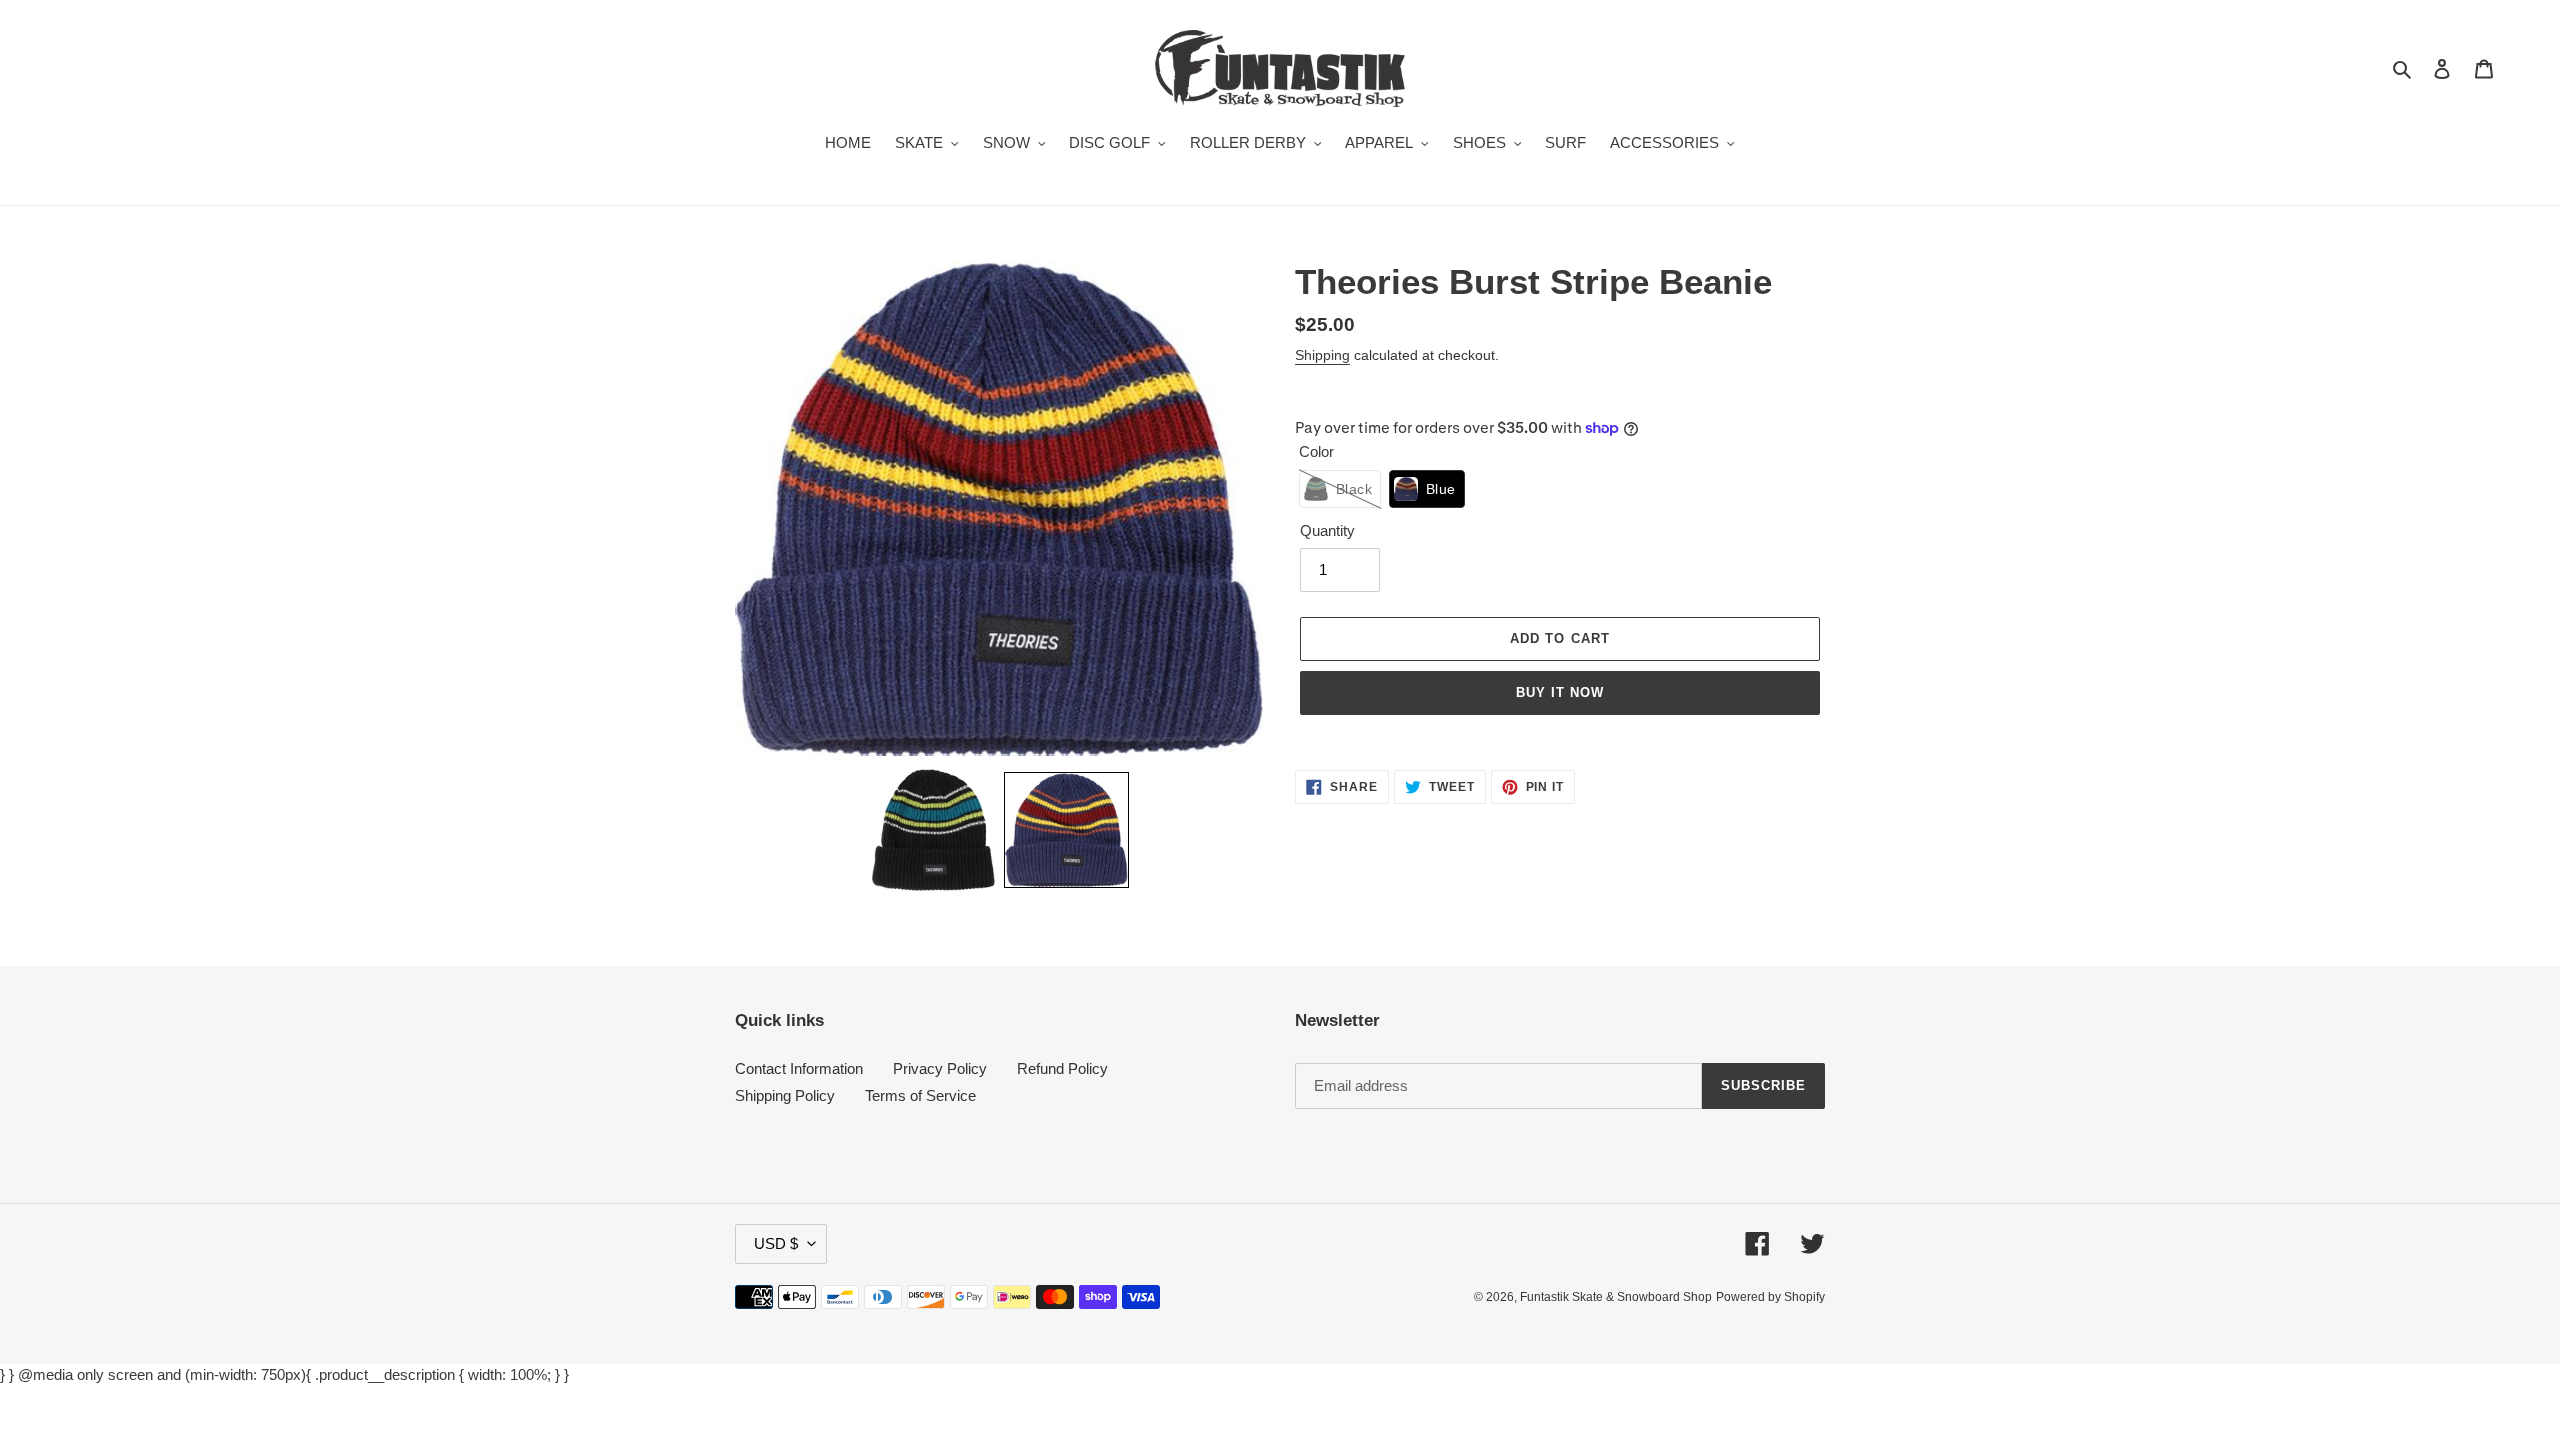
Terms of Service (920, 1095)
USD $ (776, 1243)
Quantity (1327, 530)
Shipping (1322, 355)
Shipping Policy (785, 1095)
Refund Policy (1062, 1068)
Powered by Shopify (1770, 1297)
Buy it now (1560, 692)
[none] (933, 830)
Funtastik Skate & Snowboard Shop (1616, 1297)
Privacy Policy (940, 1068)
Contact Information (799, 1068)
